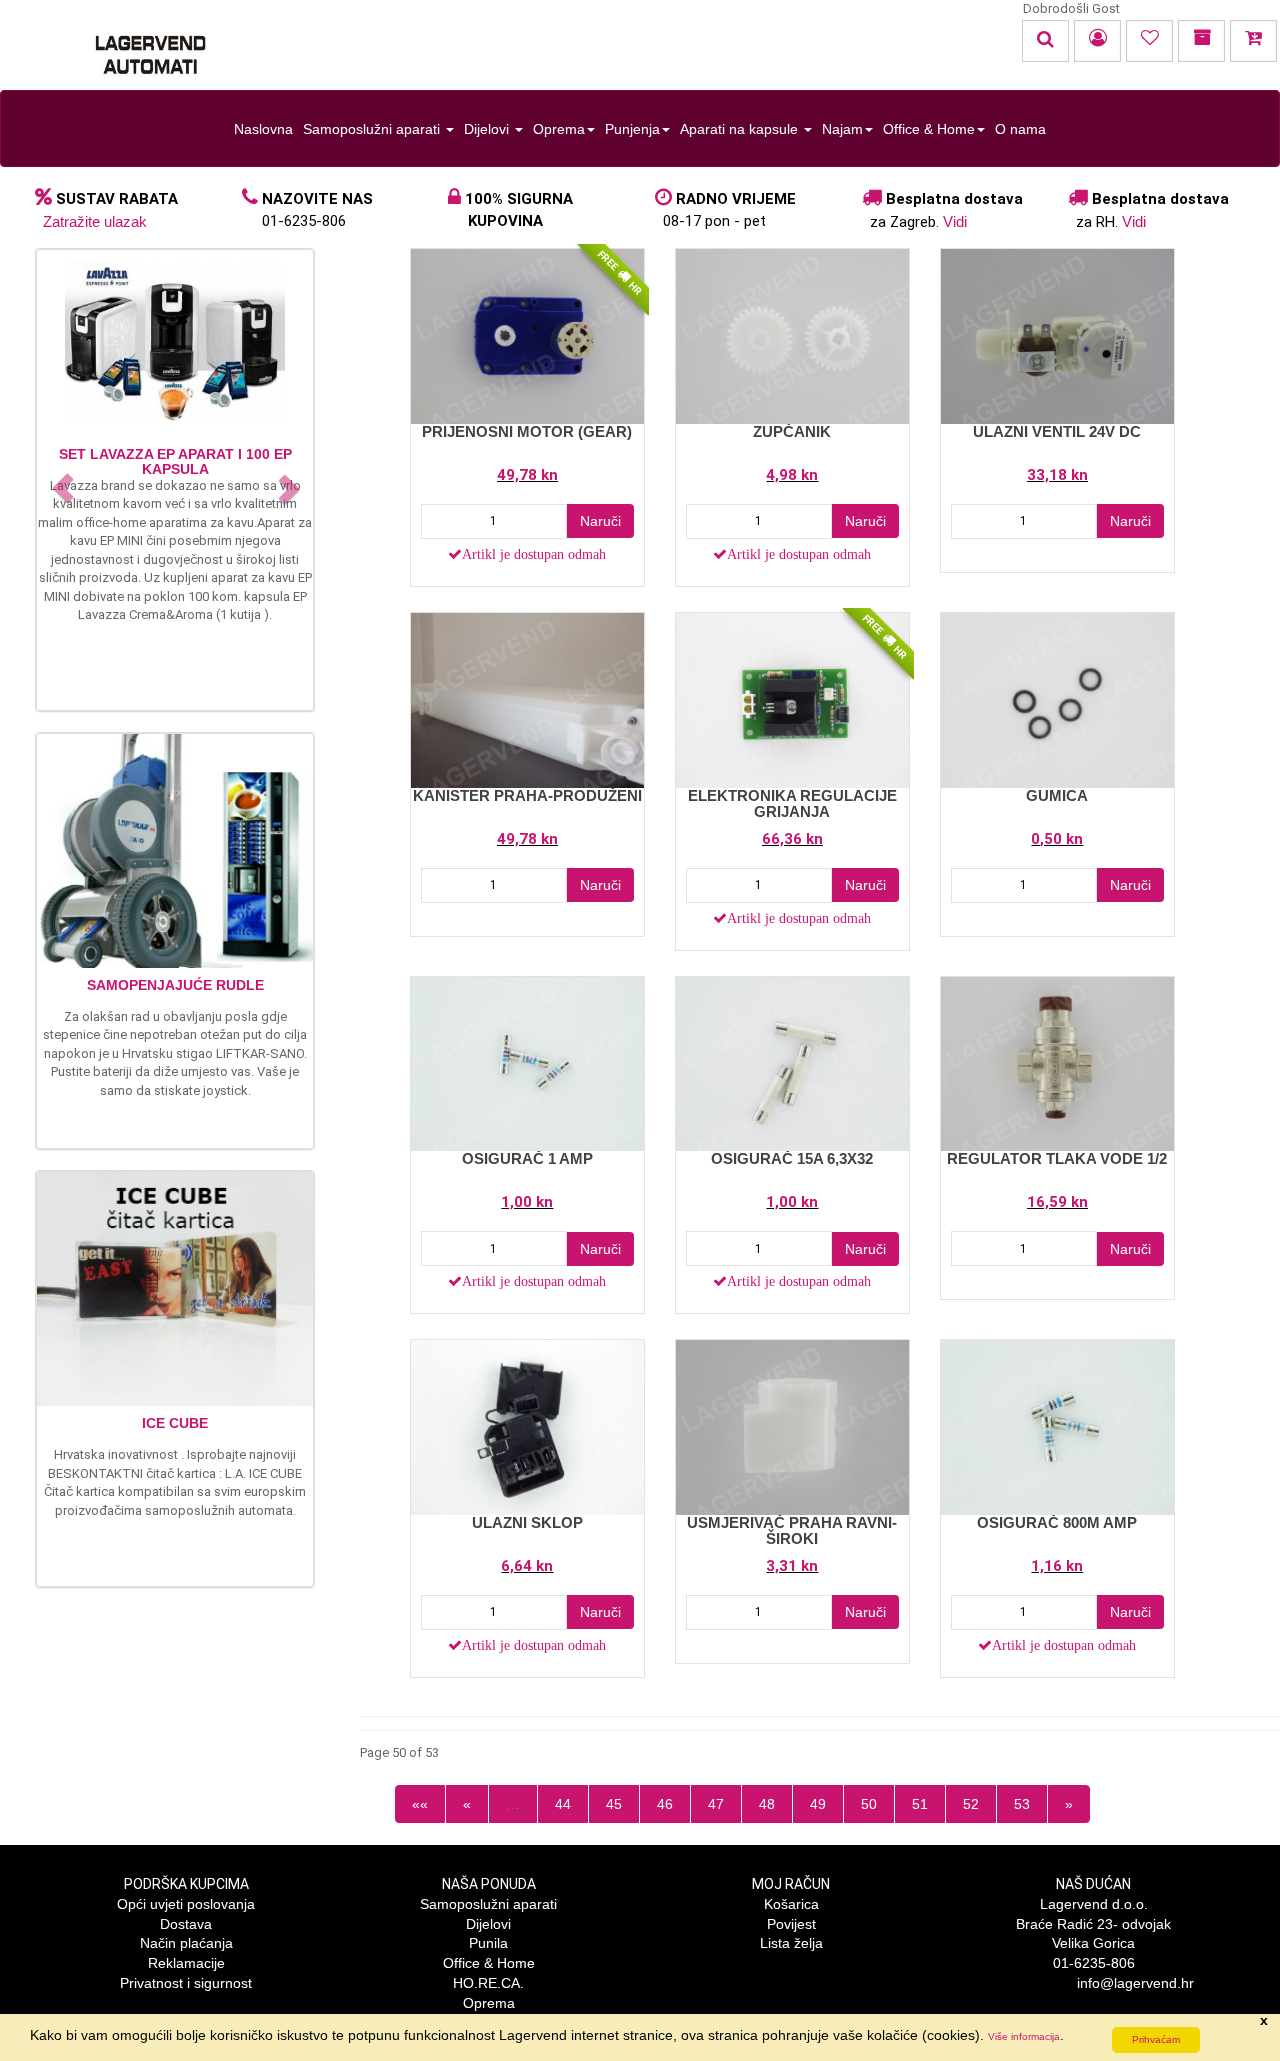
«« (420, 1804)
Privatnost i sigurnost (186, 1983)
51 (920, 1804)
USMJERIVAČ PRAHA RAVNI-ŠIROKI (792, 1531)
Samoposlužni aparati (373, 129)
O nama (1020, 129)
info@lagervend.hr (1135, 1983)
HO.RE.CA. (488, 1983)
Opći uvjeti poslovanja (186, 1904)
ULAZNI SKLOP (527, 1522)
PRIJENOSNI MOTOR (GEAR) (527, 431)
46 (665, 1804)
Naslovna (263, 129)
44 (563, 1804)
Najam (842, 129)
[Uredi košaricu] (1253, 41)
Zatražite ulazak (95, 221)
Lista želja (791, 1943)
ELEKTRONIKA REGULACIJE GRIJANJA (792, 804)
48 (767, 1804)
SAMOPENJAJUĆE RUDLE (175, 985)
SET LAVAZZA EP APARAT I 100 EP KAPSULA (175, 461)
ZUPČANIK (792, 431)
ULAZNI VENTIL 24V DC (1057, 431)
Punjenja (632, 129)
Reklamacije (186, 1963)
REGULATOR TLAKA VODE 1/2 (1057, 1158)
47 (716, 1804)
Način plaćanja (186, 1943)
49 (818, 1804)
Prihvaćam (1156, 2039)
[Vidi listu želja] (1149, 41)
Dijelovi (488, 129)
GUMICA (1057, 795)
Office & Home (929, 129)
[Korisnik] (1097, 41)
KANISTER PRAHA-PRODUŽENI (527, 795)
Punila (488, 1943)
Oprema (559, 129)
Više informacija (1024, 2036)
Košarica (791, 1904)
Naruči (600, 521)
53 (1022, 1804)
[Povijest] (1201, 41)
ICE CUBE (175, 1423)
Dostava (186, 1924)
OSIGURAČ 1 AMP (527, 1158)
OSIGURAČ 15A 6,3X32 (792, 1158)
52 (971, 1804)
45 (614, 1804)
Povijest (791, 1924)
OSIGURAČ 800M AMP (1057, 1522)
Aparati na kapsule (741, 129)
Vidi (955, 221)
